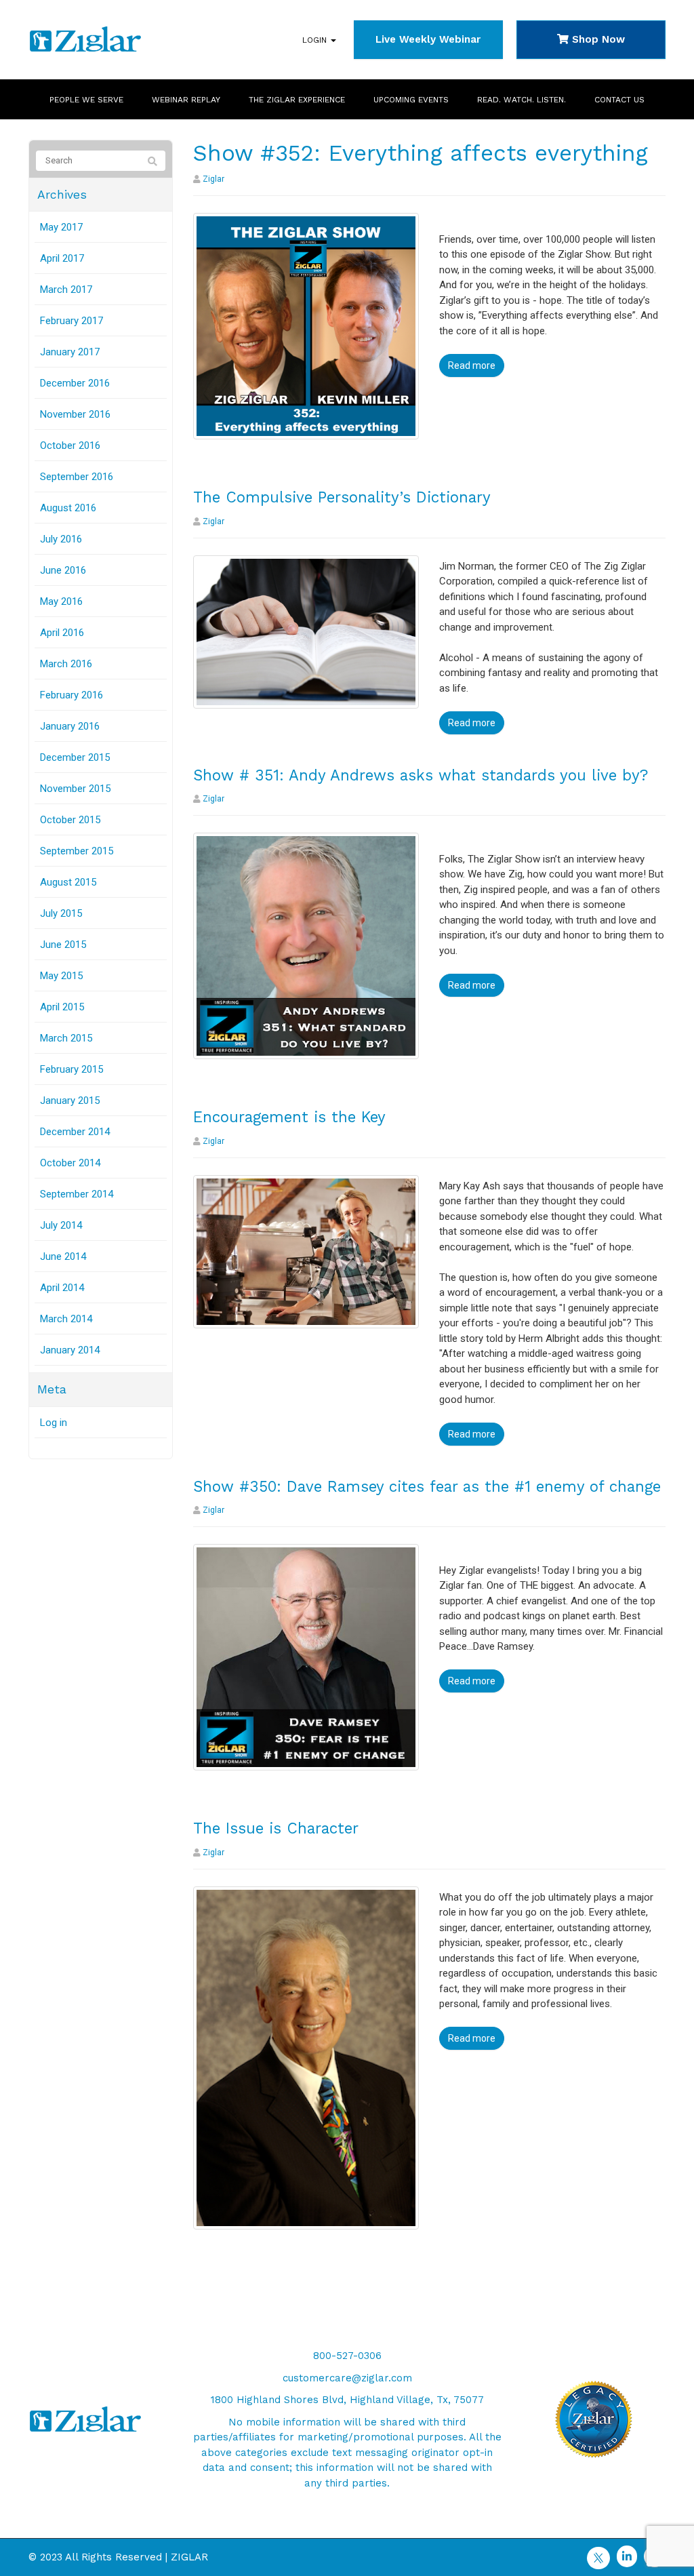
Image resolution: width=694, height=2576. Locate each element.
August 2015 (68, 882)
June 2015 (63, 945)
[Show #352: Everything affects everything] (306, 325)
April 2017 (62, 258)
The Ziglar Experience (297, 100)
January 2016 (70, 726)
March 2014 (66, 1319)
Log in (54, 1423)
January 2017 (70, 352)
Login (316, 40)
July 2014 (61, 1225)
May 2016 (61, 601)
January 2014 (70, 1350)
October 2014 (70, 1163)
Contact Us (619, 100)
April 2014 (62, 1288)
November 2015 (75, 789)
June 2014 (63, 1256)
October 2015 (70, 820)
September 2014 (77, 1194)
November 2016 (75, 414)
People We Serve (86, 100)
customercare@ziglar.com (347, 2378)
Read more (472, 365)
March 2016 (66, 664)
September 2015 (77, 851)
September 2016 (77, 477)
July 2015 (61, 913)
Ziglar (213, 179)
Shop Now (597, 39)
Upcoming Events (411, 100)
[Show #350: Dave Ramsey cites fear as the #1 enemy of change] (306, 1657)
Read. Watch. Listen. (522, 100)
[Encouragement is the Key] (306, 1251)
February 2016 (72, 695)
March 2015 (66, 1038)
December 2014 (75, 1132)
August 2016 (68, 508)
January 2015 (70, 1101)
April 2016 (62, 633)
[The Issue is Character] (306, 2057)
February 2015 (72, 1069)
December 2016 (75, 383)
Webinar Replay (186, 100)
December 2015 (75, 757)
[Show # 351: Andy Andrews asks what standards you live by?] (306, 945)
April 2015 (62, 1007)
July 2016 (61, 539)
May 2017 (61, 227)
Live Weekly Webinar (428, 39)
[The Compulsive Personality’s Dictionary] (306, 631)
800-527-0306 (347, 2356)
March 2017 (66, 290)
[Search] (152, 161)
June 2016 (63, 570)
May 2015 (61, 976)
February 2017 (72, 321)
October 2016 (70, 445)
